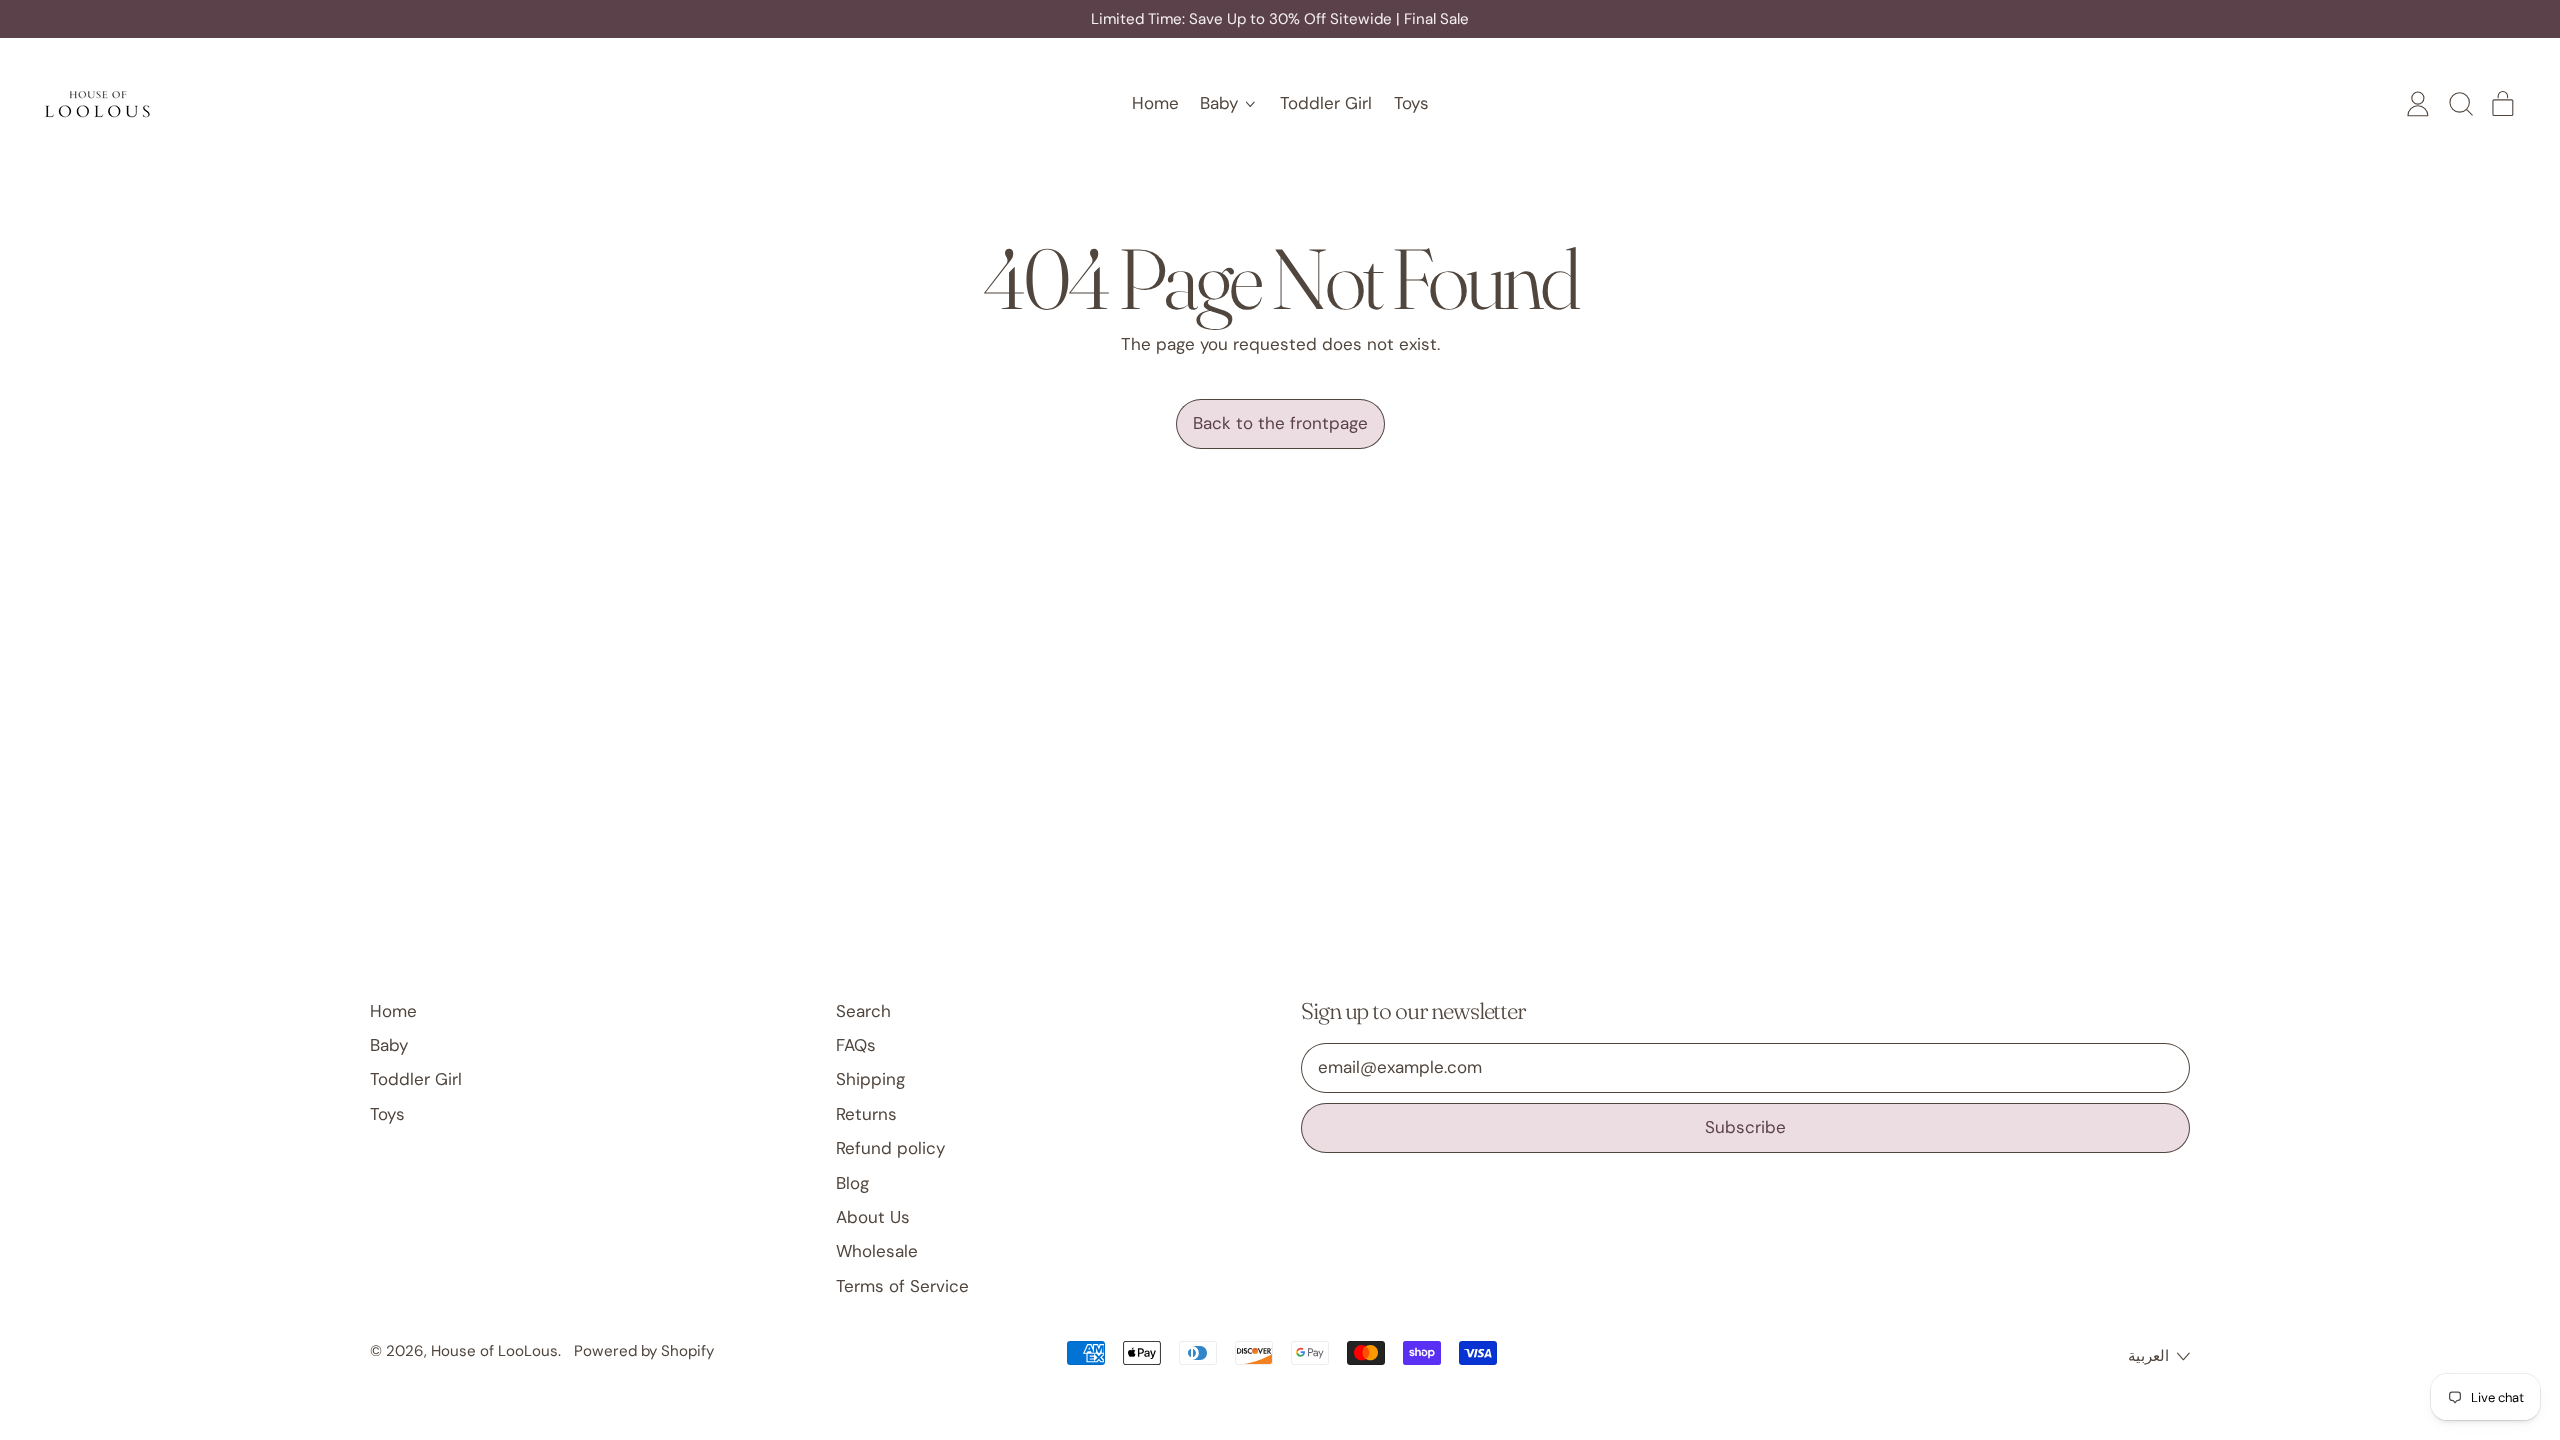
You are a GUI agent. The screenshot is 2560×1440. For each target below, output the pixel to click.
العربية (2148, 1356)
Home (1155, 103)
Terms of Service (902, 1286)
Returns (866, 1114)
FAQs (856, 1045)
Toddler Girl (1326, 103)
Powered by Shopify (644, 1351)
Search (863, 1011)
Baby (389, 1045)
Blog (852, 1183)
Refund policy (890, 1148)
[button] (2460, 104)
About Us (873, 1217)
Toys (1411, 103)
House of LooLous (494, 1351)
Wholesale (877, 1251)
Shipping (870, 1079)
